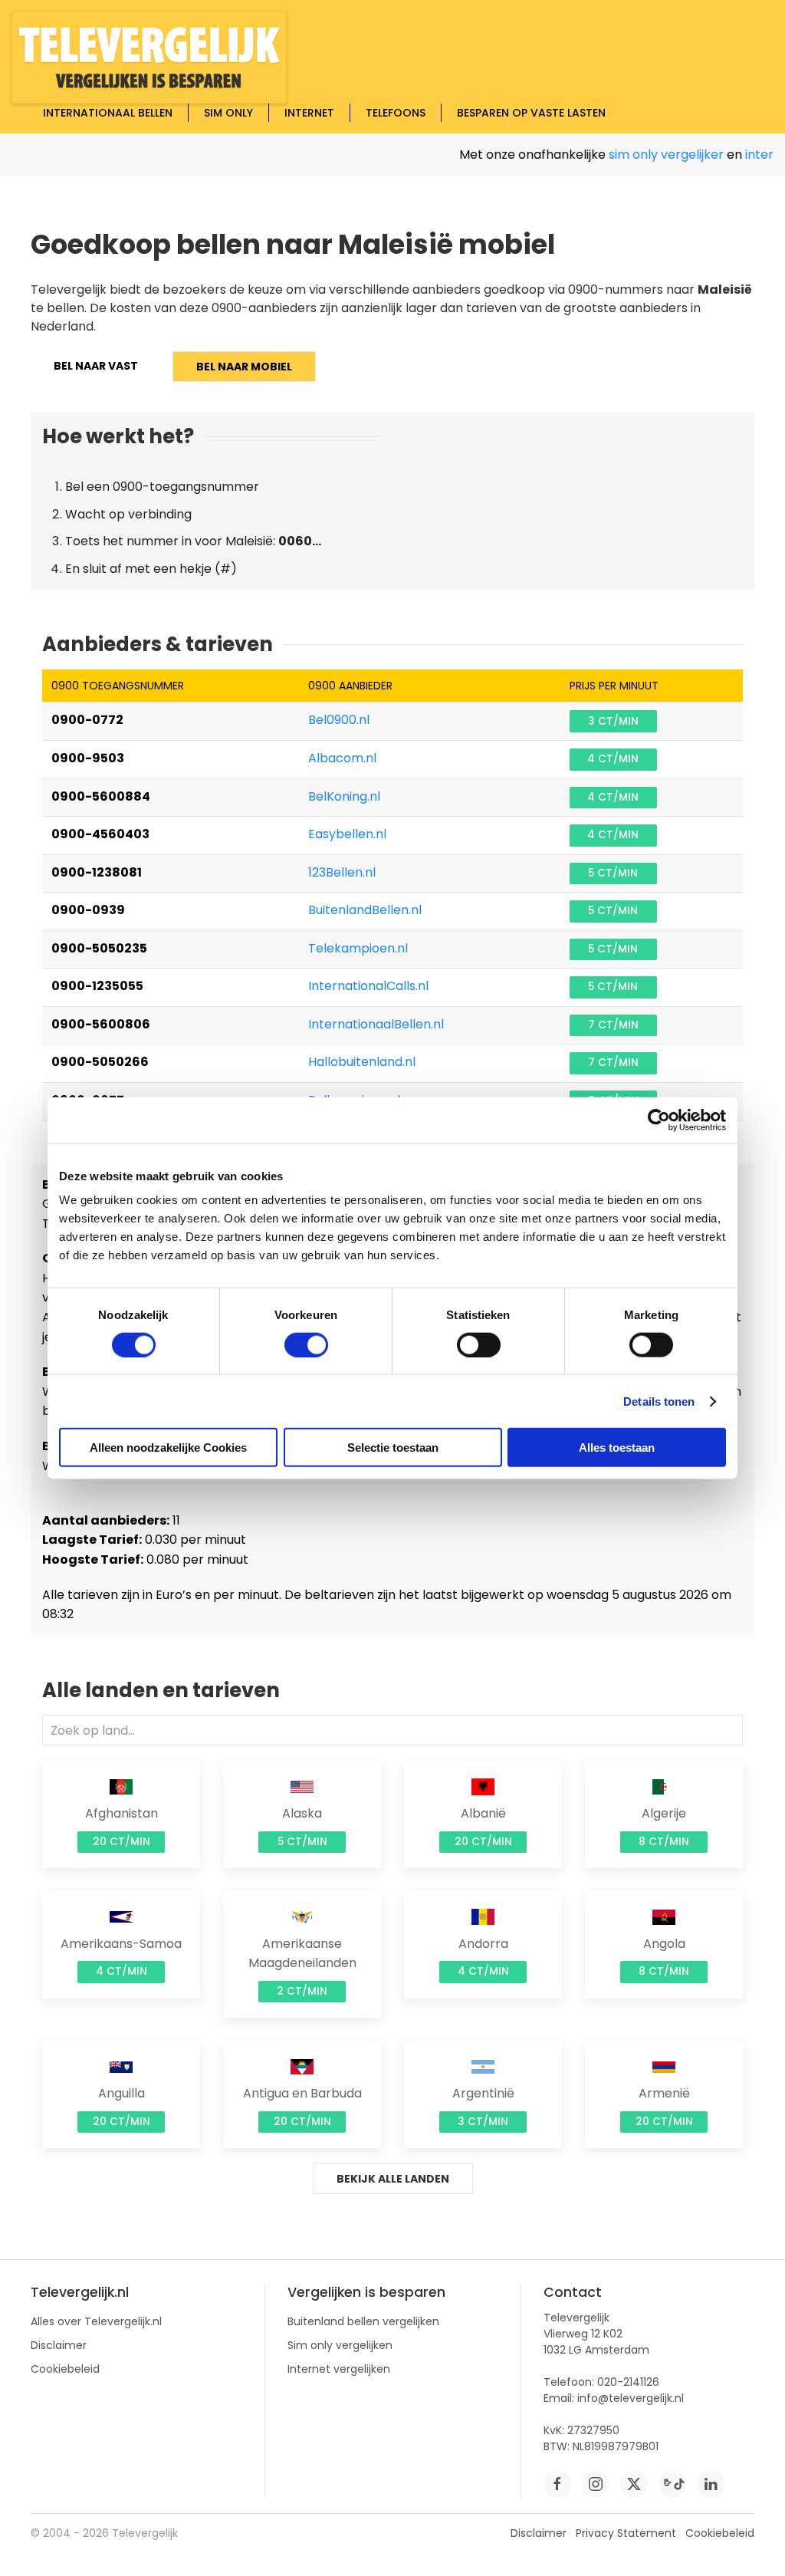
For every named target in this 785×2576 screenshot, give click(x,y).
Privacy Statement (626, 2533)
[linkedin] (711, 2484)
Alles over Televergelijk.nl (96, 2321)
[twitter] (634, 2484)
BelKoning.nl (344, 796)
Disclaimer (59, 2345)
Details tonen (659, 1401)
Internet (309, 113)
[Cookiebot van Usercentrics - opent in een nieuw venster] (659, 1120)
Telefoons (396, 113)
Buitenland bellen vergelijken (363, 2321)
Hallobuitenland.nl (362, 1062)
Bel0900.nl (339, 720)
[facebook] (557, 2484)
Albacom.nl (342, 758)
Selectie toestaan (393, 1448)
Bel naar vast (96, 366)
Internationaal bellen (108, 113)
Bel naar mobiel (244, 367)
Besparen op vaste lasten (531, 113)
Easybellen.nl (347, 834)
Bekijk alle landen (393, 2179)
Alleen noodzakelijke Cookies (168, 1448)
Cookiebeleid (65, 2369)
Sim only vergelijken (340, 2345)
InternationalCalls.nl (368, 986)
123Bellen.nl (342, 872)
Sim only (228, 113)
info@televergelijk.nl (631, 2398)
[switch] (306, 1344)
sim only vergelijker (648, 155)
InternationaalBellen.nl (376, 1024)
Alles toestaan (617, 1448)
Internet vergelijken (339, 2369)
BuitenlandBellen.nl (365, 910)
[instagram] (596, 2484)
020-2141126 (628, 2382)
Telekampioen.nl (358, 948)
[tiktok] (672, 2484)
